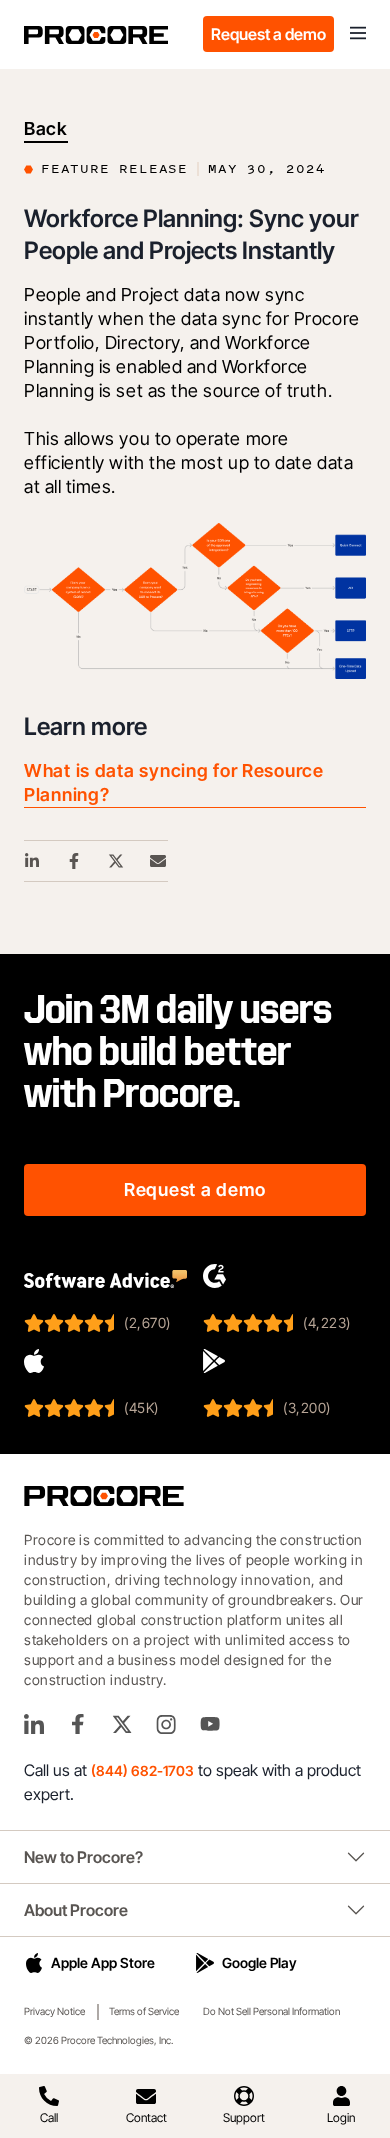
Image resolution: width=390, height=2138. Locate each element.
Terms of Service (144, 2011)
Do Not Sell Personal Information (271, 2011)
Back (46, 128)
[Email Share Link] (159, 861)
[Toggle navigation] (358, 34)
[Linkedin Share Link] (33, 861)
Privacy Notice (54, 2011)
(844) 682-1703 (142, 1770)
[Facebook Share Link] (75, 861)
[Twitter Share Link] (117, 861)
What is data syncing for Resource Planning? (174, 782)
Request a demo (268, 34)
